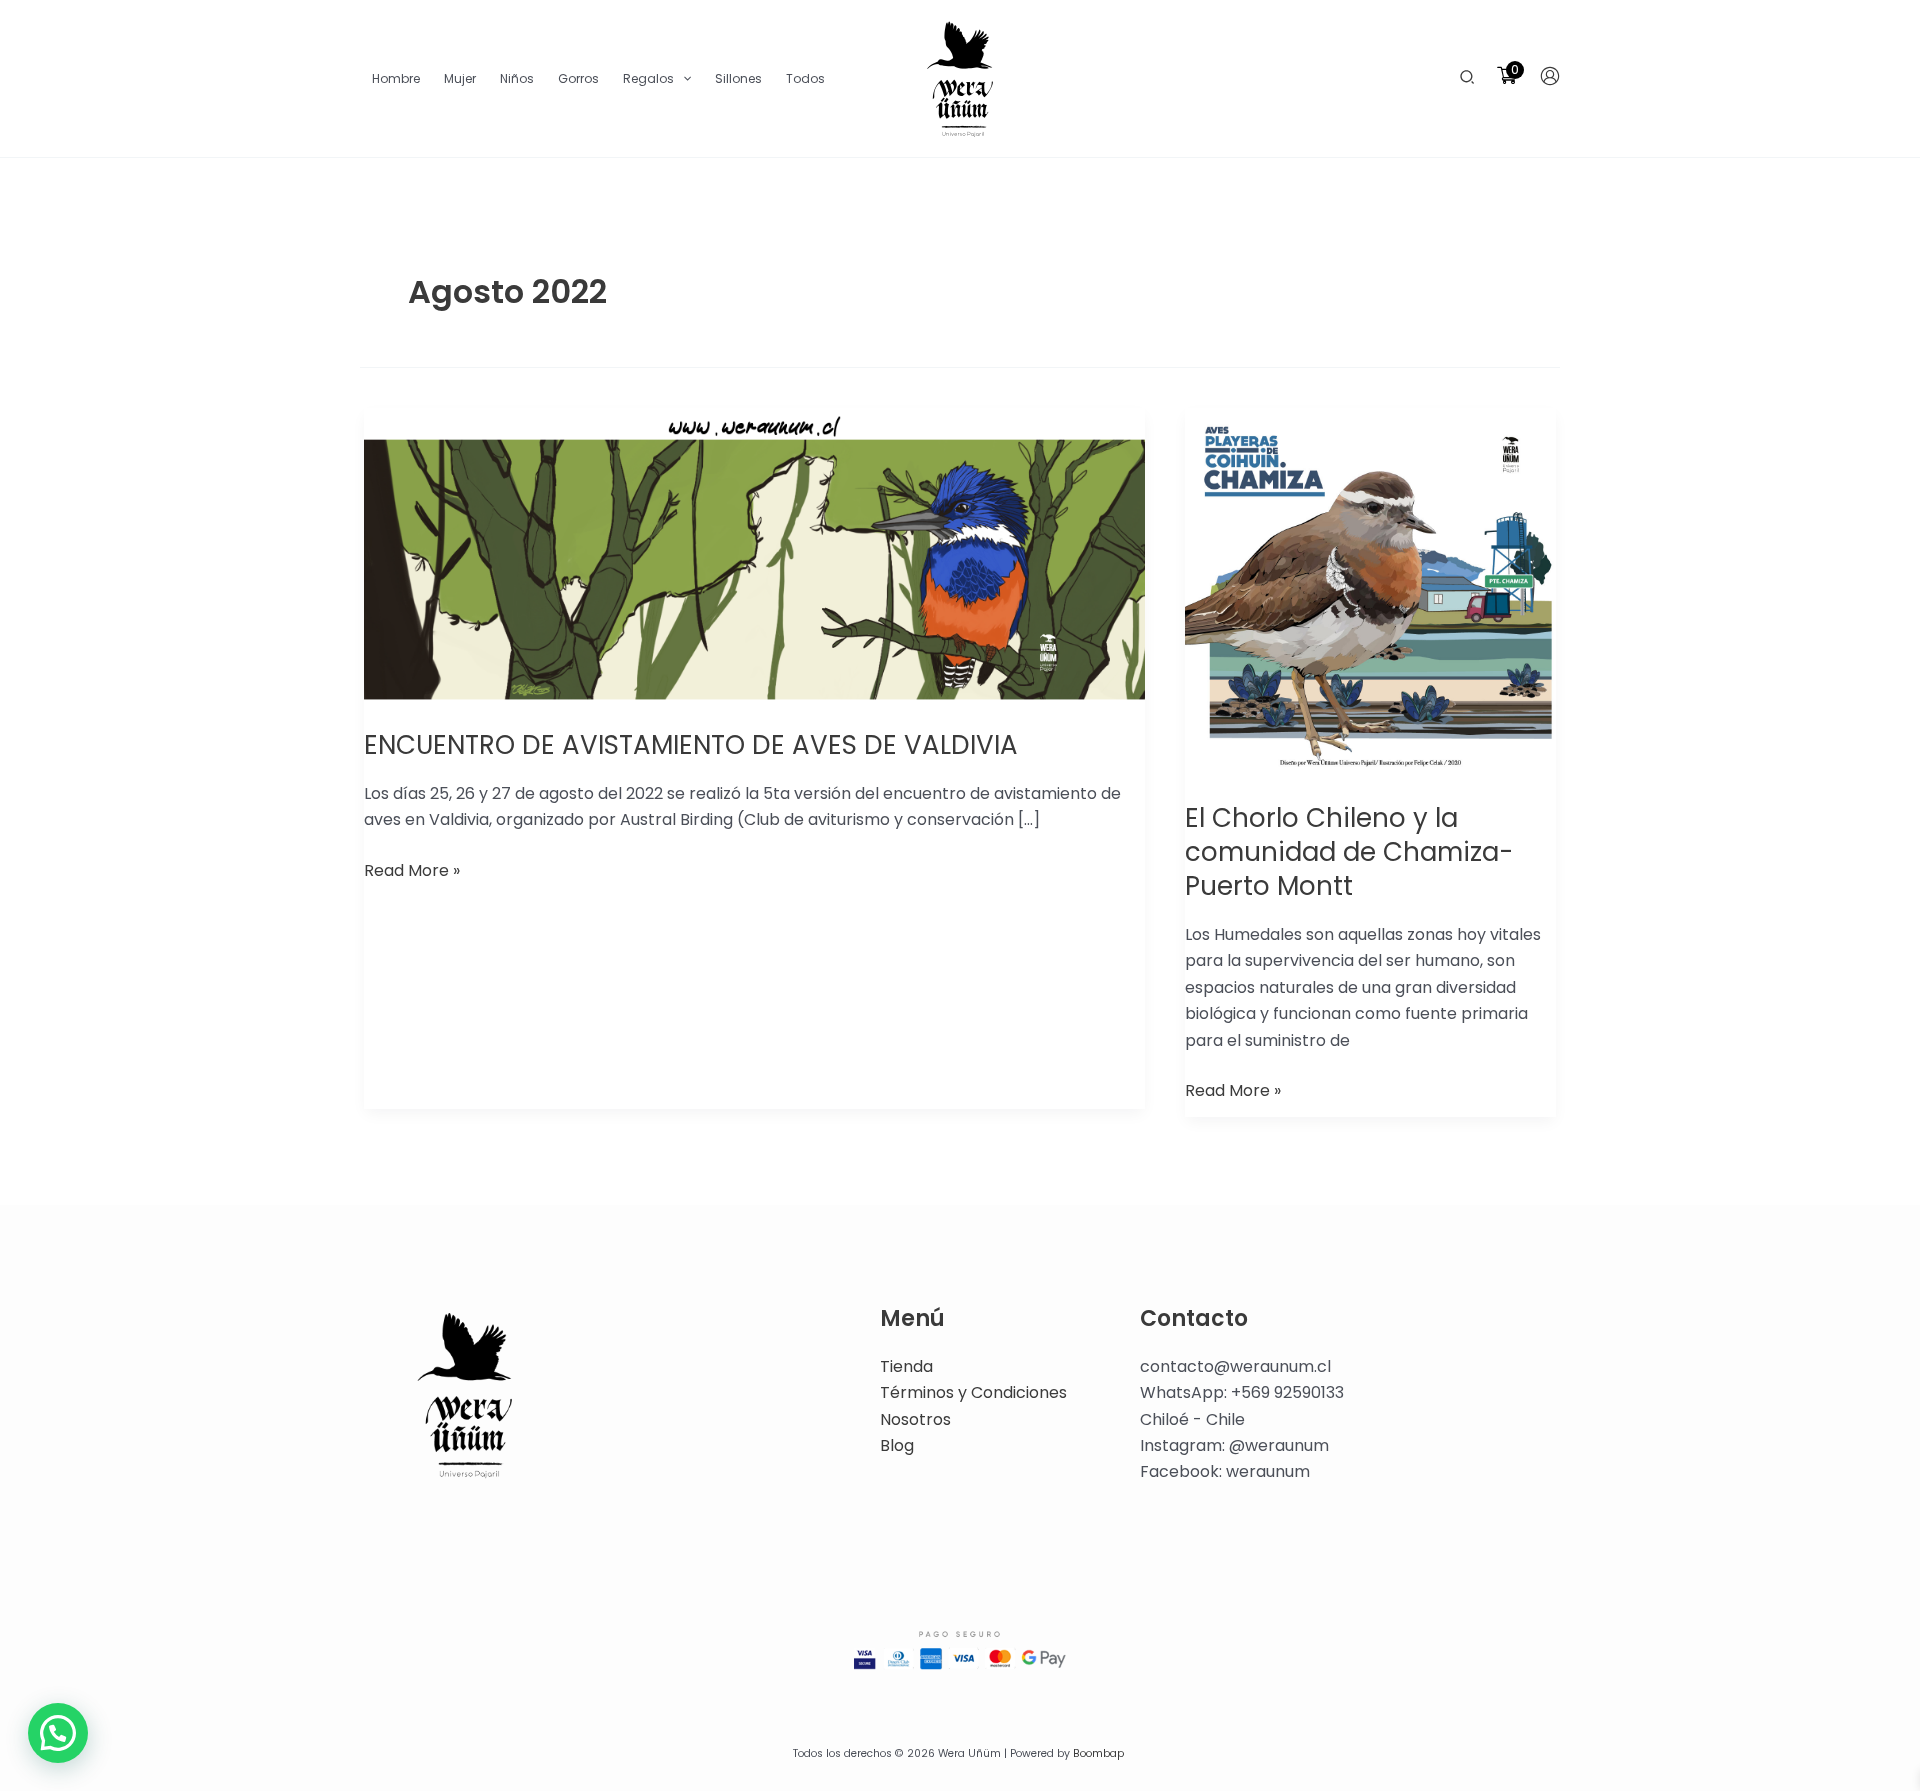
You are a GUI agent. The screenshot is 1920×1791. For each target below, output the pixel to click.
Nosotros (915, 1419)
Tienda (906, 1366)
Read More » (412, 870)
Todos (805, 78)
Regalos (648, 78)
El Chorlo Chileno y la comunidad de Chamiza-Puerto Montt (1349, 852)
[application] (682, 79)
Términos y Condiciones (973, 1392)
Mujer (460, 78)
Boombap (1098, 1753)
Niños (517, 78)
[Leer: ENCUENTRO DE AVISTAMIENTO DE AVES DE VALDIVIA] (754, 555)
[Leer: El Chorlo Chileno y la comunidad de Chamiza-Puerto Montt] (1370, 592)
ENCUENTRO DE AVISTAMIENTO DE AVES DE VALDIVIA (691, 745)
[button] (1468, 79)
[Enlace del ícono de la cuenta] (1550, 76)
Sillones (738, 78)
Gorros (578, 78)
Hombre (396, 78)
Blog (897, 1445)
